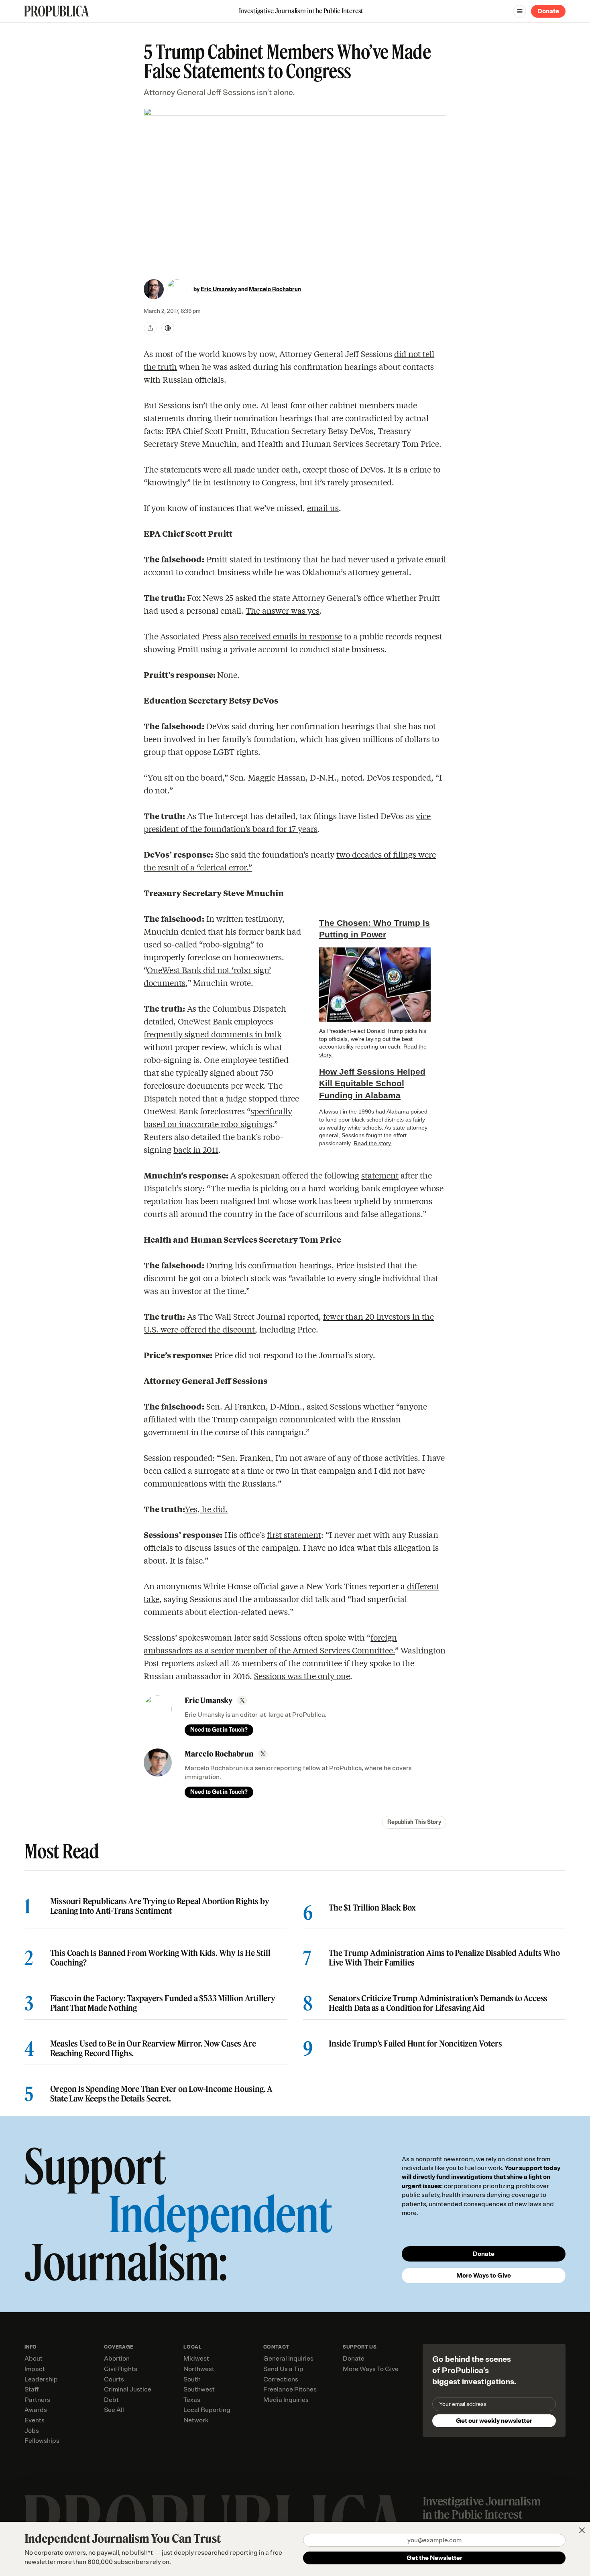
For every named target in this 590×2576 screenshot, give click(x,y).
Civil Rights (121, 2369)
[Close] (582, 2530)
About (34, 2359)
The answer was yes (283, 610)
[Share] (150, 328)
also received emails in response (283, 636)
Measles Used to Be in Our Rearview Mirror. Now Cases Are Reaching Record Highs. (153, 2049)
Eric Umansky (219, 289)
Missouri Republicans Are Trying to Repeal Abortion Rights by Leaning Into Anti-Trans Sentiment (160, 1906)
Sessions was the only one (302, 1676)
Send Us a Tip (283, 2369)
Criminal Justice (128, 2389)
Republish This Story (414, 1822)
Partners (37, 2400)
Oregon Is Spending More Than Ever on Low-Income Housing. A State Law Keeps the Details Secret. (161, 2094)
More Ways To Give (371, 2369)
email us (323, 508)
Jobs (32, 2431)
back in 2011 (196, 1149)
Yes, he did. (206, 1509)
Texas (192, 2400)
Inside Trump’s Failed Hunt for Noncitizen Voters (415, 2044)
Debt (111, 2400)
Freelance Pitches (290, 2389)
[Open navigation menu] (520, 11)
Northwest (199, 2369)
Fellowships (42, 2441)
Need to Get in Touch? (219, 1730)
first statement (294, 1534)
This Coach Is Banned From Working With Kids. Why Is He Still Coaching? (160, 1958)
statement (380, 1175)
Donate (548, 11)
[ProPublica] (57, 11)
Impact (35, 2369)
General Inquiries (288, 2359)
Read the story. (373, 1143)
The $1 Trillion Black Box (372, 1908)
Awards (36, 2410)
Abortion (117, 2359)
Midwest (196, 2359)
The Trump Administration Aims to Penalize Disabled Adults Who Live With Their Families (444, 1958)
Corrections (281, 2379)
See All (114, 2410)
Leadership (41, 2379)
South (192, 2379)
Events (35, 2420)
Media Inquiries (286, 2400)
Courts (114, 2379)
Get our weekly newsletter (494, 2421)
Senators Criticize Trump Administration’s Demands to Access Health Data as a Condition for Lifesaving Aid (438, 2003)
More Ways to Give (484, 2276)
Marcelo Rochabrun (275, 289)
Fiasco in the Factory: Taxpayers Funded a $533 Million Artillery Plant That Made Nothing (163, 2003)
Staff (32, 2389)
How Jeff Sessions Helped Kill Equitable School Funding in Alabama (372, 1083)
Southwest (199, 2389)
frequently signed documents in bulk (213, 1034)
